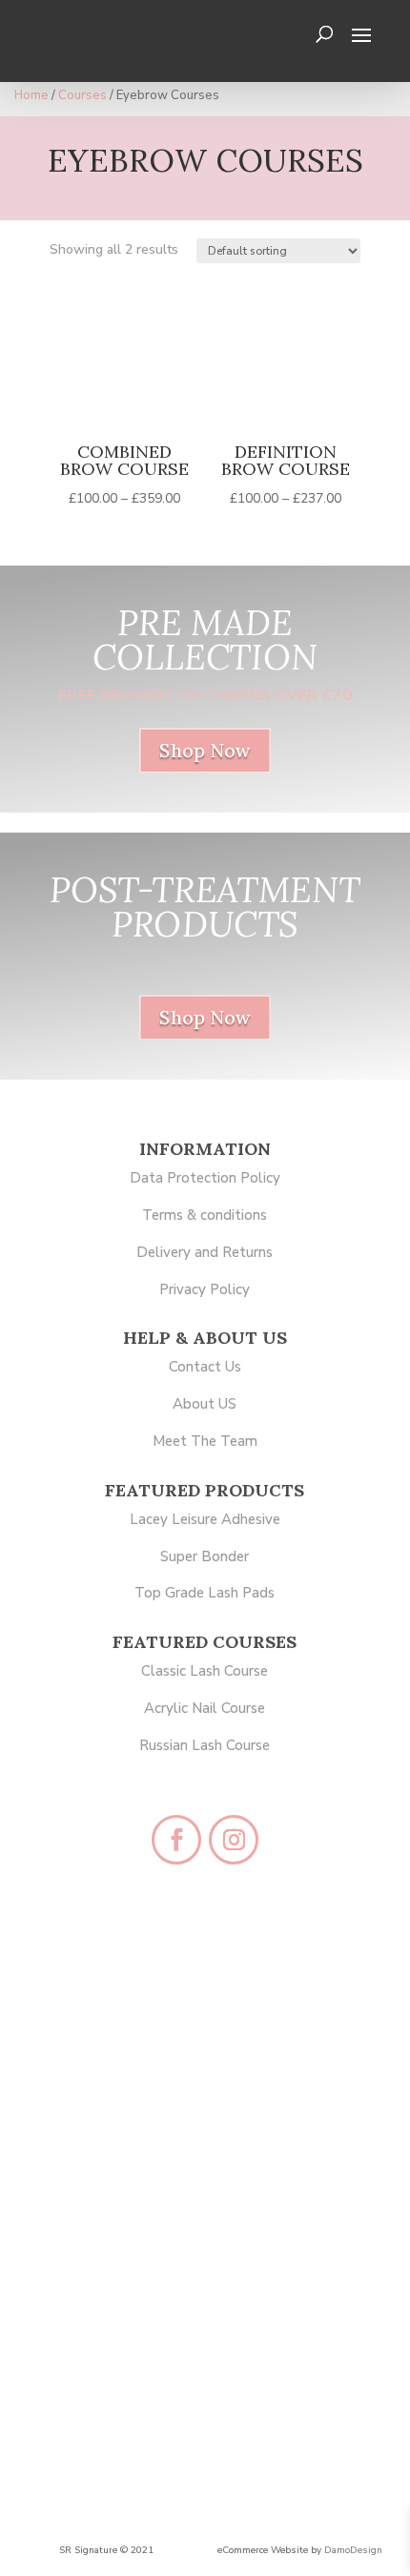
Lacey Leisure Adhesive (205, 1519)
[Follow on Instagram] (234, 1840)
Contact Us (205, 1367)
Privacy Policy (205, 1289)
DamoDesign (353, 2550)
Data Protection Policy (205, 1178)
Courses (82, 95)
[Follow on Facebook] (176, 1840)
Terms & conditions (205, 1215)
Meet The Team (205, 1441)
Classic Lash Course (205, 1671)
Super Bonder (205, 1556)
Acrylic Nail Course (205, 1708)
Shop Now (205, 751)
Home (31, 95)
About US (205, 1404)
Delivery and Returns (205, 1252)
